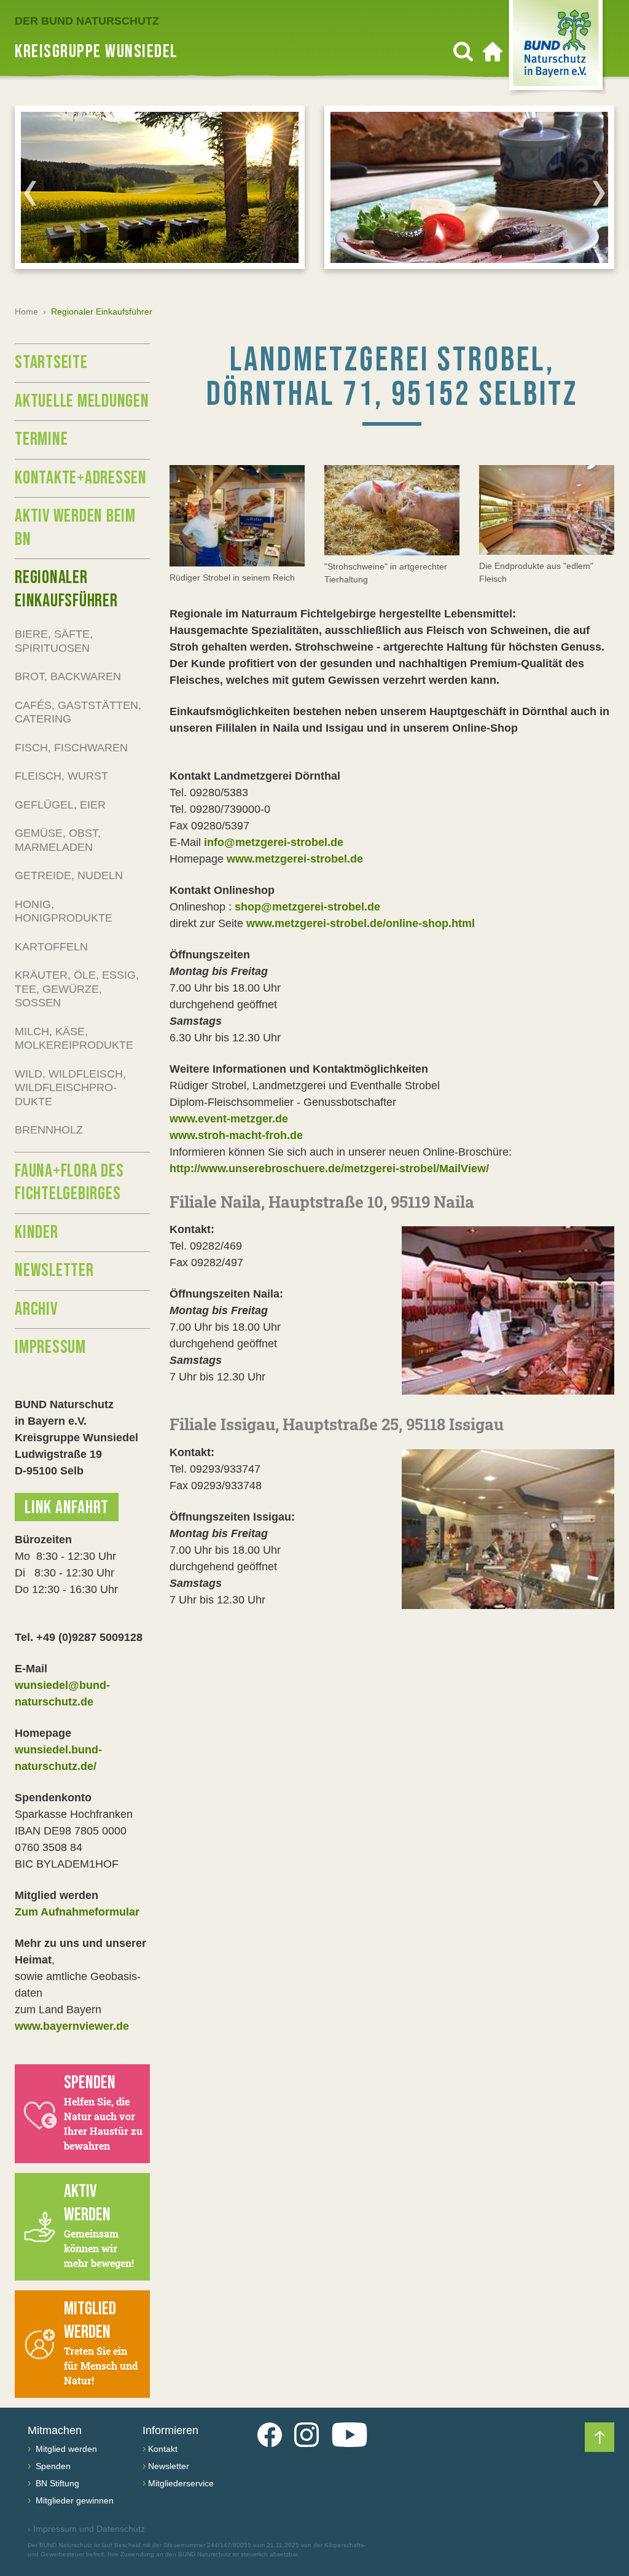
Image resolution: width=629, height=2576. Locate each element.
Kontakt (163, 2449)
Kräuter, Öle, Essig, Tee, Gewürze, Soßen (77, 989)
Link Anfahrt (67, 1508)
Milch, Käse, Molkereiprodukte (74, 1039)
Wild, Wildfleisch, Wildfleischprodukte (70, 1088)
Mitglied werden (65, 2449)
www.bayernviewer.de (72, 2026)
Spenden (52, 2466)
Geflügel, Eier (60, 805)
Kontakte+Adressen (81, 478)
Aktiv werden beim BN (75, 528)
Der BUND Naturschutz (87, 21)
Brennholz (49, 1130)
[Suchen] (463, 52)
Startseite (51, 362)
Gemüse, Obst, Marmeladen (58, 840)
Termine (41, 439)
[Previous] (30, 193)
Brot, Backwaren (68, 676)
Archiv (36, 1309)
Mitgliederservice (181, 2483)
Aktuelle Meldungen (82, 401)
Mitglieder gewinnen (73, 2500)
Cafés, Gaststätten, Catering (78, 712)
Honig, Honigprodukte (64, 911)
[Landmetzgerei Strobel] (237, 516)
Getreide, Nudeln (69, 875)
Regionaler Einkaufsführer (66, 589)
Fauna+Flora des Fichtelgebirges (69, 1183)
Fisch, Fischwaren (71, 748)
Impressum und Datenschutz (86, 2529)
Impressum (50, 1347)
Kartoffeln (51, 947)
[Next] (599, 193)
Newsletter (54, 1270)
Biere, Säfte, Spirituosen (54, 641)
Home (26, 311)
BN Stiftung (56, 2483)
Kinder (37, 1232)
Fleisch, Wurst (61, 776)
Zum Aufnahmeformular (77, 1912)
